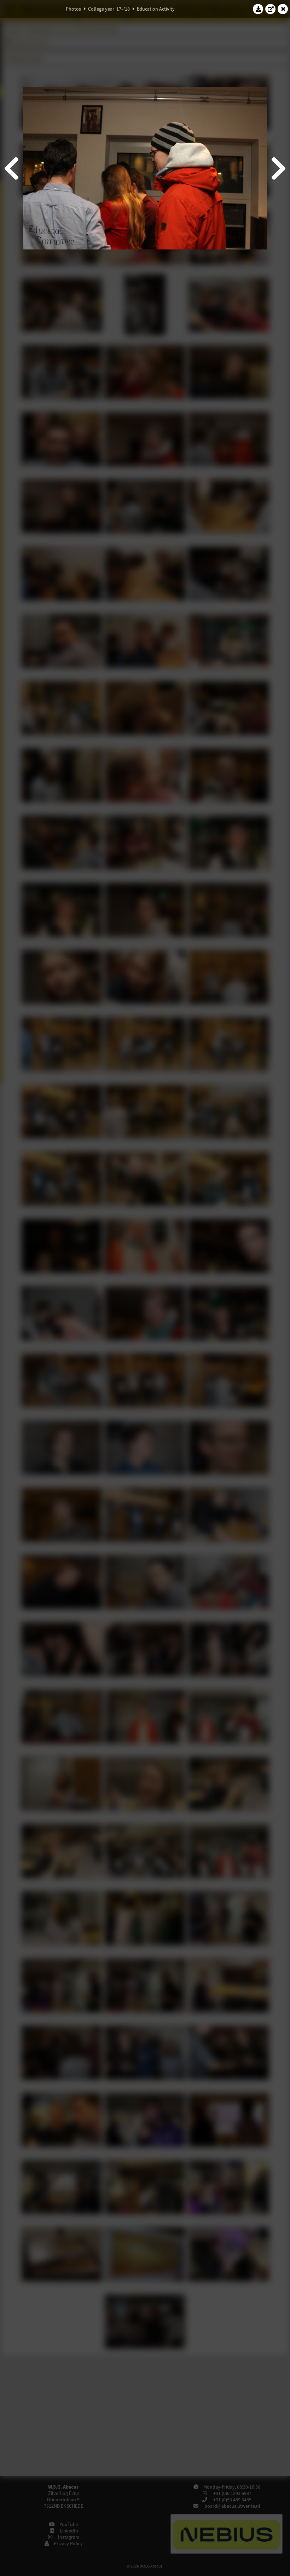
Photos (73, 9)
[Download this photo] (258, 9)
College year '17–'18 (109, 9)
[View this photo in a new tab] (271, 9)
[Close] (283, 9)
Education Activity (156, 9)
